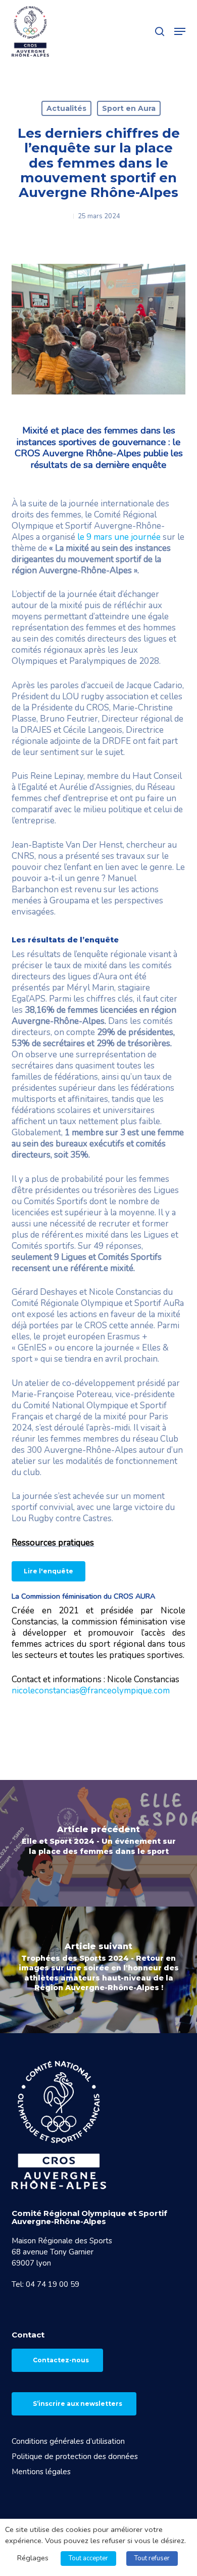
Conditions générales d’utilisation (68, 2441)
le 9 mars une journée (119, 537)
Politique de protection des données (75, 2456)
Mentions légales (41, 2472)
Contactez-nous (61, 2360)
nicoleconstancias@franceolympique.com (91, 1691)
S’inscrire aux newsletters (78, 2404)
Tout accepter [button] (88, 2558)
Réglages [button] (33, 2558)
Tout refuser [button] (152, 2558)
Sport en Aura (129, 108)
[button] (180, 31)
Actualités (66, 108)
